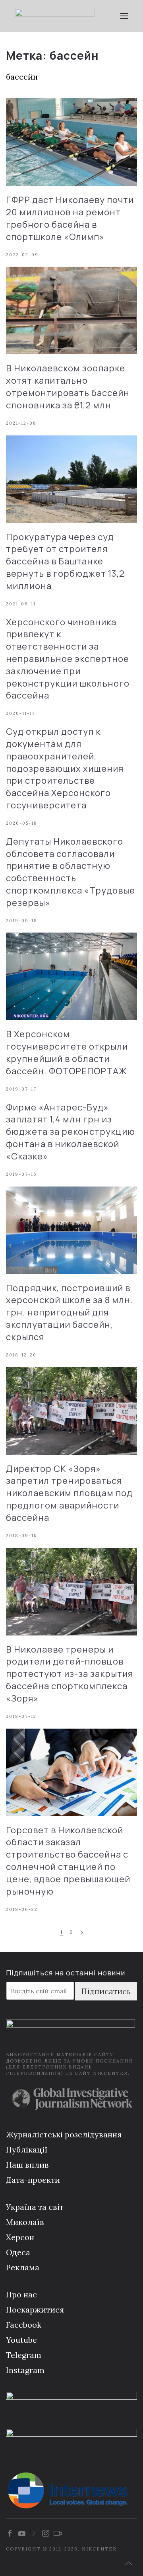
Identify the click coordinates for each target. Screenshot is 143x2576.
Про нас (21, 2294)
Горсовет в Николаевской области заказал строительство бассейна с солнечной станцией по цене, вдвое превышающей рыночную (68, 1861)
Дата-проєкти (33, 2180)
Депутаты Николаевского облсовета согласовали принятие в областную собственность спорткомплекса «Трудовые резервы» (71, 872)
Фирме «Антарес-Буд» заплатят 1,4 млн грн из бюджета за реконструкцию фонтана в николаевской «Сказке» (71, 1132)
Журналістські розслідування (64, 2134)
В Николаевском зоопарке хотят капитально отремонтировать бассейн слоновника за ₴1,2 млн (68, 386)
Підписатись (106, 1991)
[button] (124, 16)
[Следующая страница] (82, 1933)
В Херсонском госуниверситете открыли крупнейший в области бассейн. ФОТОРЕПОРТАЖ (67, 1052)
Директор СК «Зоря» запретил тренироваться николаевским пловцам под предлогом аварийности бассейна (69, 1493)
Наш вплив (27, 2165)
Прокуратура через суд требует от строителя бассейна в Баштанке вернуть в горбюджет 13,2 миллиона (65, 561)
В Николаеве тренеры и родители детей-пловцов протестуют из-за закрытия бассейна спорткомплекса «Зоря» (70, 1674)
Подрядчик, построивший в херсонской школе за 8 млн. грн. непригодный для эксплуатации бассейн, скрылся (70, 1312)
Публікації (27, 2150)
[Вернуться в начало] (55, 16)
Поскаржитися (35, 2310)
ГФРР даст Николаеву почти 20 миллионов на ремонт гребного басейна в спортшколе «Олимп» (70, 218)
